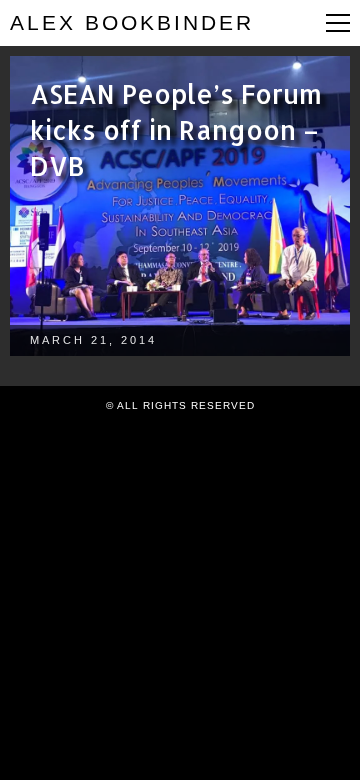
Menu (338, 23)
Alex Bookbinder (132, 22)
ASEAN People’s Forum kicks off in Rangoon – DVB (176, 129)
